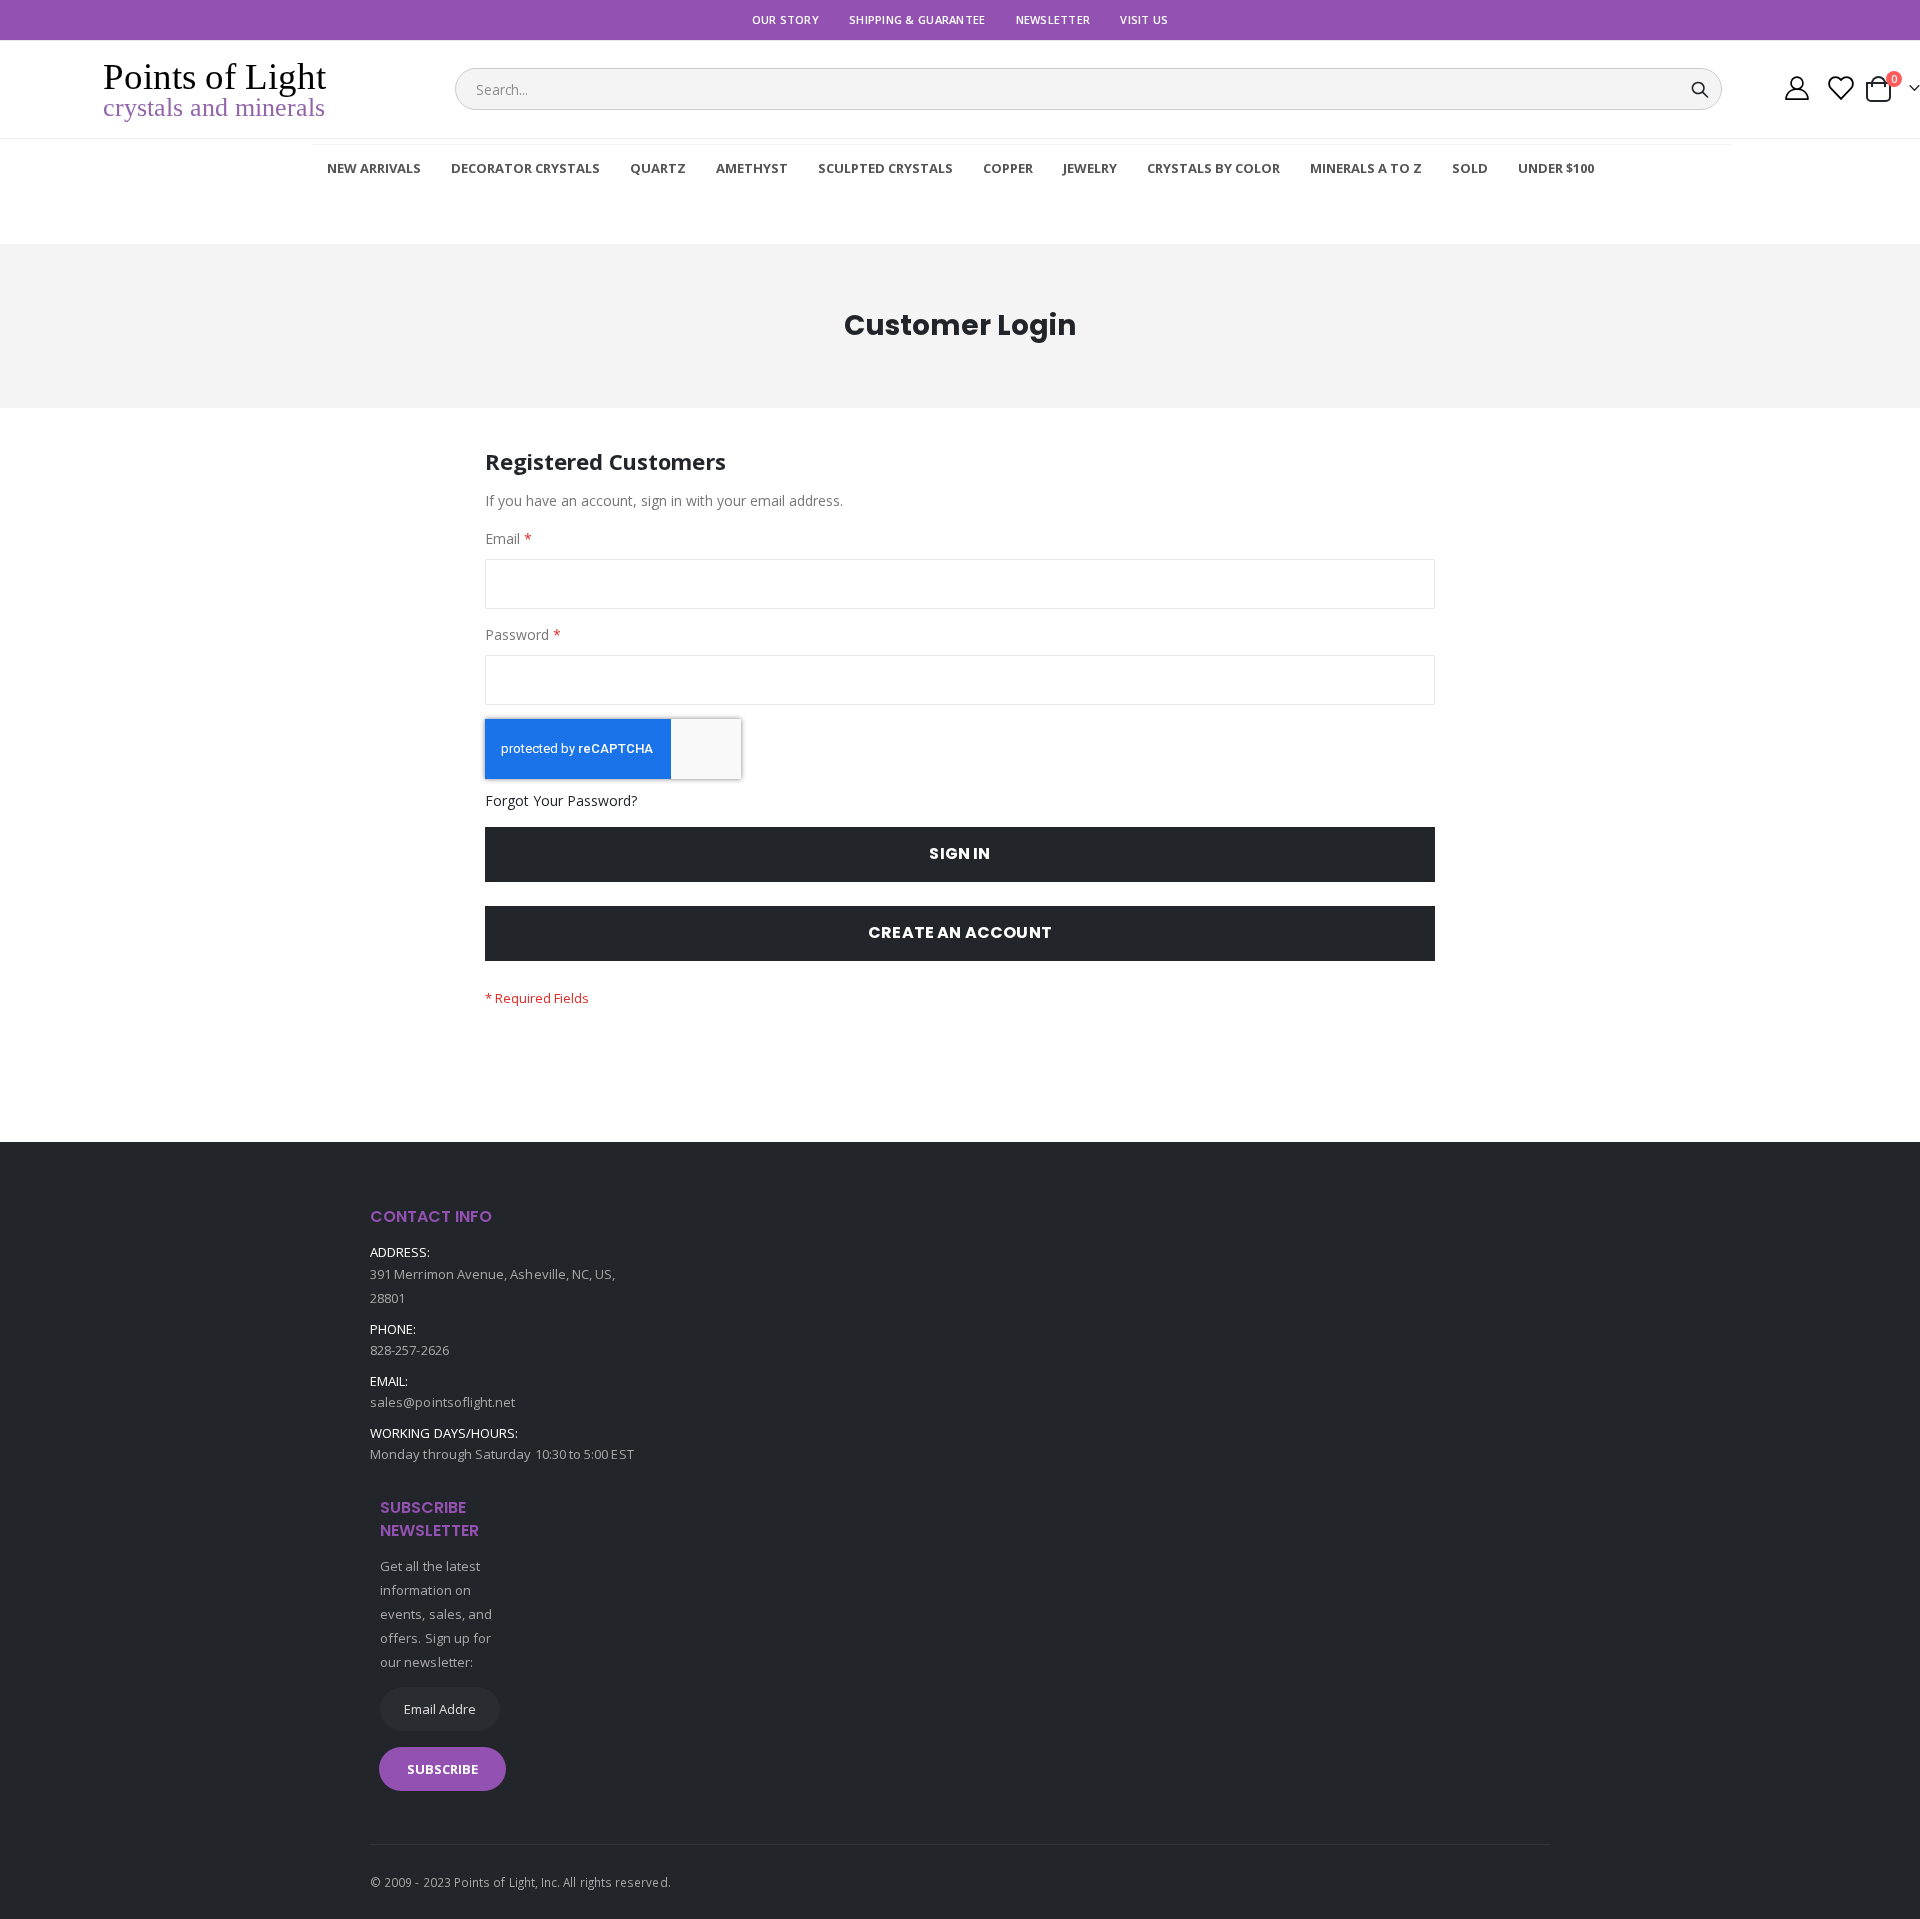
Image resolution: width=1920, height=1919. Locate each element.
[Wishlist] (1839, 90)
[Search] (1700, 90)
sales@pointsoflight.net (443, 1402)
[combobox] (1088, 89)
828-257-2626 (409, 1350)
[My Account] (1796, 90)
